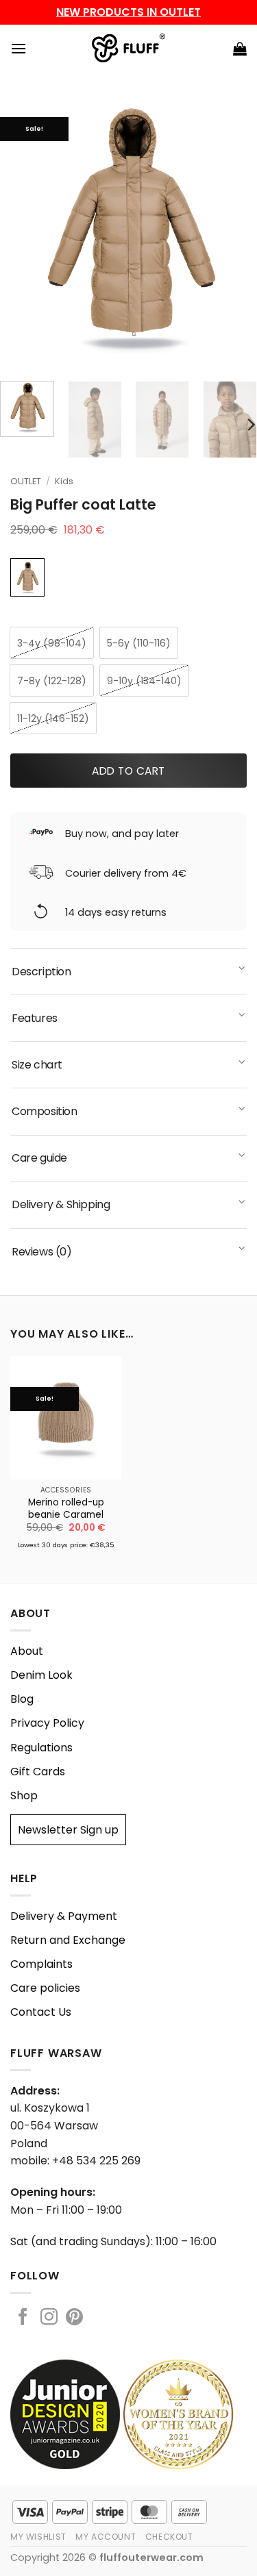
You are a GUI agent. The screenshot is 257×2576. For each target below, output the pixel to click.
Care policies (45, 1988)
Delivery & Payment (64, 1916)
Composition (45, 1111)
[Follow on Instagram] (49, 2318)
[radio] (52, 643)
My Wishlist (38, 2537)
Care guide (39, 1158)
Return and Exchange (68, 1940)
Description (41, 972)
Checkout (169, 2537)
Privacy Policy (47, 1723)
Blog (22, 1699)
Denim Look (41, 1675)
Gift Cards (38, 1772)
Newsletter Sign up (68, 1830)
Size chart (37, 1065)
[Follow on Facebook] (23, 2318)
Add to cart (128, 771)
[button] (19, 48)
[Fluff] (128, 49)
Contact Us (41, 2012)
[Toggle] (243, 970)
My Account (106, 2537)
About (27, 1651)
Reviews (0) (42, 1252)
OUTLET (26, 481)
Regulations (41, 1748)
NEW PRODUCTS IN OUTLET (128, 12)
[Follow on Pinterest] (74, 2318)
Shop (24, 1796)
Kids (64, 481)
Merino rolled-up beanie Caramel (66, 1509)
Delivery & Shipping (61, 1204)
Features (35, 1018)
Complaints (41, 1964)
